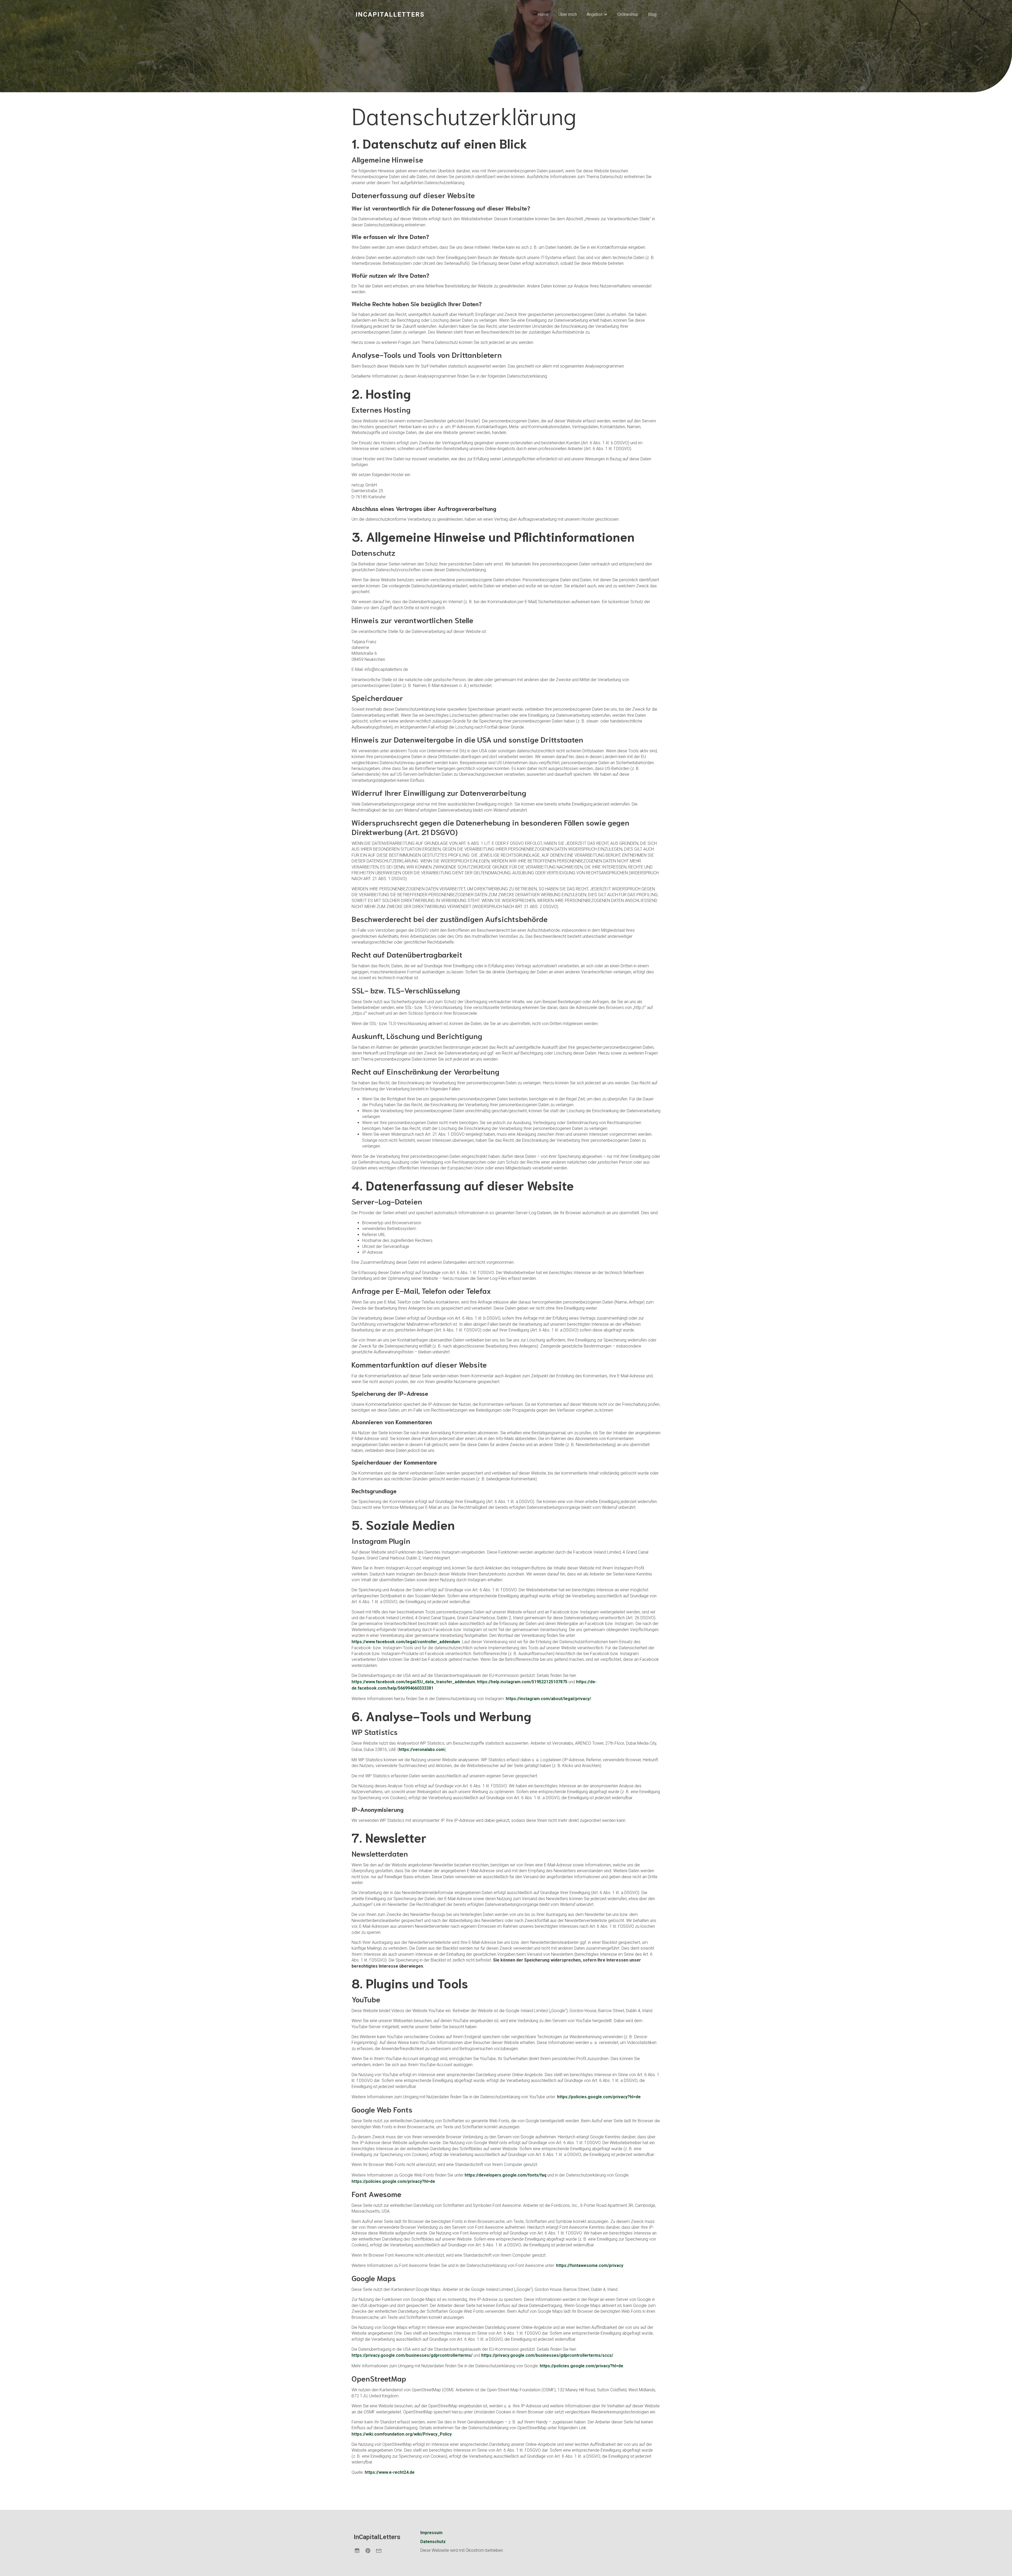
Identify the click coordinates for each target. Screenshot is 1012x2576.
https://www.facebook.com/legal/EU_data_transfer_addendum (413, 1682)
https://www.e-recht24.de (390, 2472)
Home (543, 14)
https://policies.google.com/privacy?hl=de (599, 2097)
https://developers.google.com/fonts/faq (505, 2175)
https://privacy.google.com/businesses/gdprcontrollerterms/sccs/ (547, 2355)
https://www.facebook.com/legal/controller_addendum (406, 1642)
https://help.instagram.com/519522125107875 (522, 1682)
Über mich (568, 14)
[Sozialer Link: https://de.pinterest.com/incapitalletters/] (370, 2550)
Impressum (431, 2533)
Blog (652, 14)
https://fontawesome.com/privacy (590, 2265)
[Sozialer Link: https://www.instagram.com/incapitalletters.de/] (359, 2550)
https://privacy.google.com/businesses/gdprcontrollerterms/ (412, 2355)
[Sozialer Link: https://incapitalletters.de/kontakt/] (381, 2550)
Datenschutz (433, 2542)
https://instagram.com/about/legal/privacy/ (548, 1699)
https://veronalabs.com (422, 1750)
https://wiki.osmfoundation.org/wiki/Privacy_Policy (402, 2434)
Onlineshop (628, 14)
